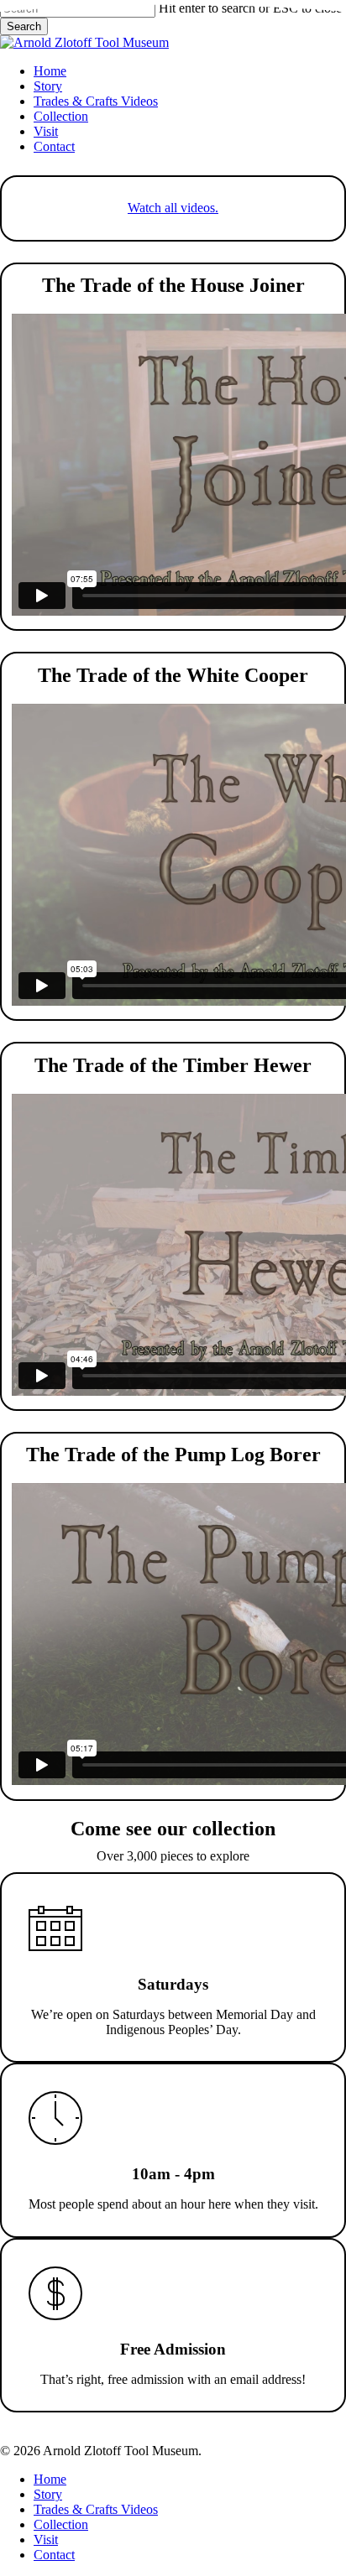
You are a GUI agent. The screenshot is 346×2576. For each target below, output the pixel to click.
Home (50, 2479)
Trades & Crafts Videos (96, 2509)
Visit (46, 2540)
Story (48, 2494)
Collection (61, 2524)
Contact (54, 2555)
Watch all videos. (173, 208)
